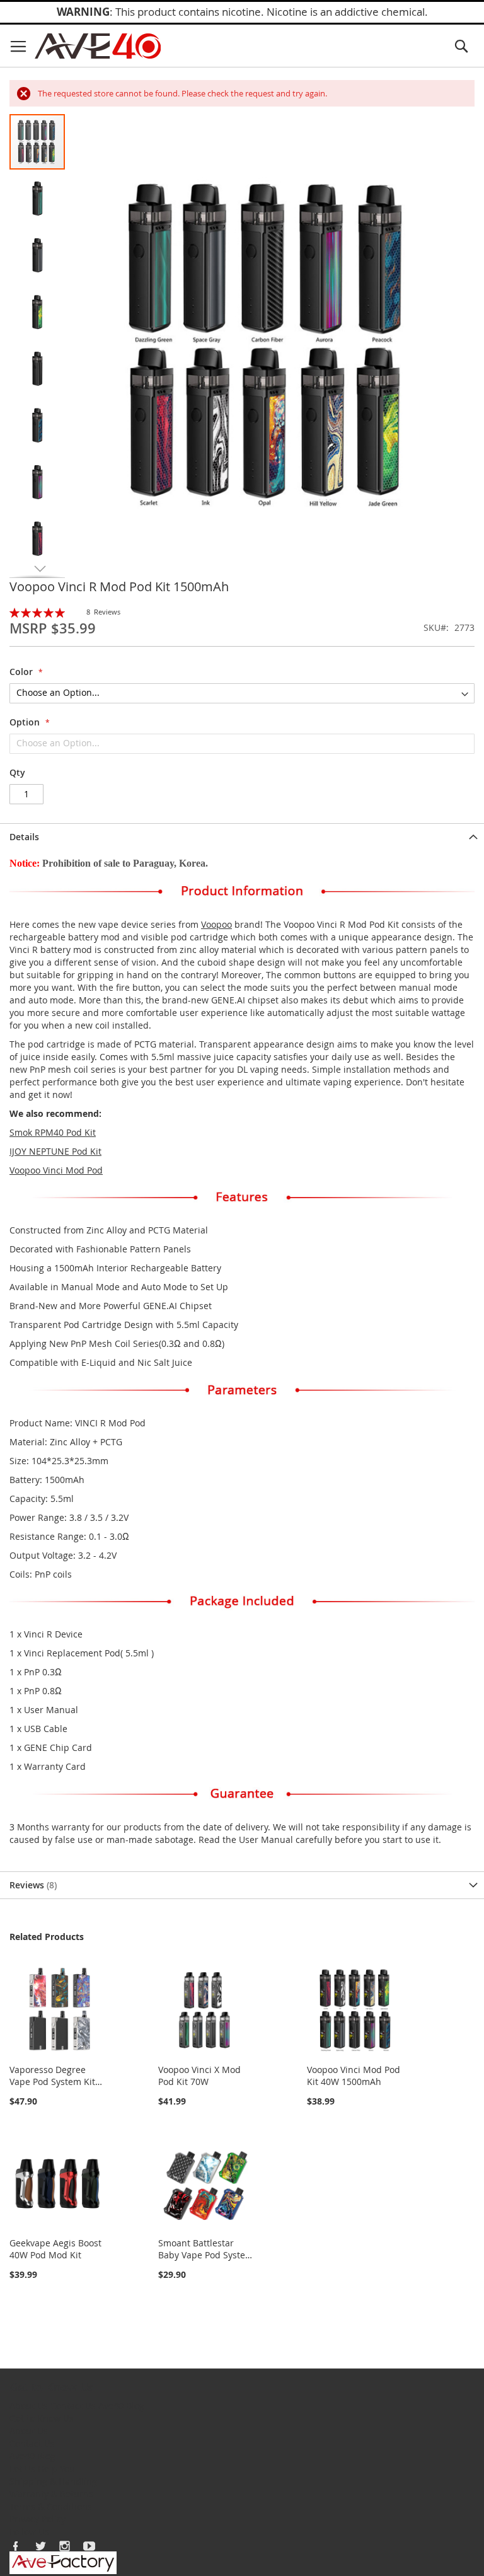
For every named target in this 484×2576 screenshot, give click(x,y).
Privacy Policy (37, 2519)
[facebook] (16, 2546)
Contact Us (73, 2406)
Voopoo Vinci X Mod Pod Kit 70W (199, 2076)
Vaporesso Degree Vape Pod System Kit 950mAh (52, 2082)
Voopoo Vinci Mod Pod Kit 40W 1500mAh (354, 2076)
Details (24, 837)
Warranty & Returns (51, 2494)
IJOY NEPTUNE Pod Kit (55, 1151)
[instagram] (65, 2546)
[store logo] (98, 46)
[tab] (242, 837)
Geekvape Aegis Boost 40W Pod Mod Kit (55, 2249)
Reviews (32, 1885)
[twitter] (40, 2546)
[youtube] (89, 2546)
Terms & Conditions (51, 2506)
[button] (38, 198)
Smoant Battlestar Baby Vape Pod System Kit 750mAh (206, 2255)
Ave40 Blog (121, 2406)
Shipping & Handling (53, 2481)
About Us (29, 2406)
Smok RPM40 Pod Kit (53, 1132)
